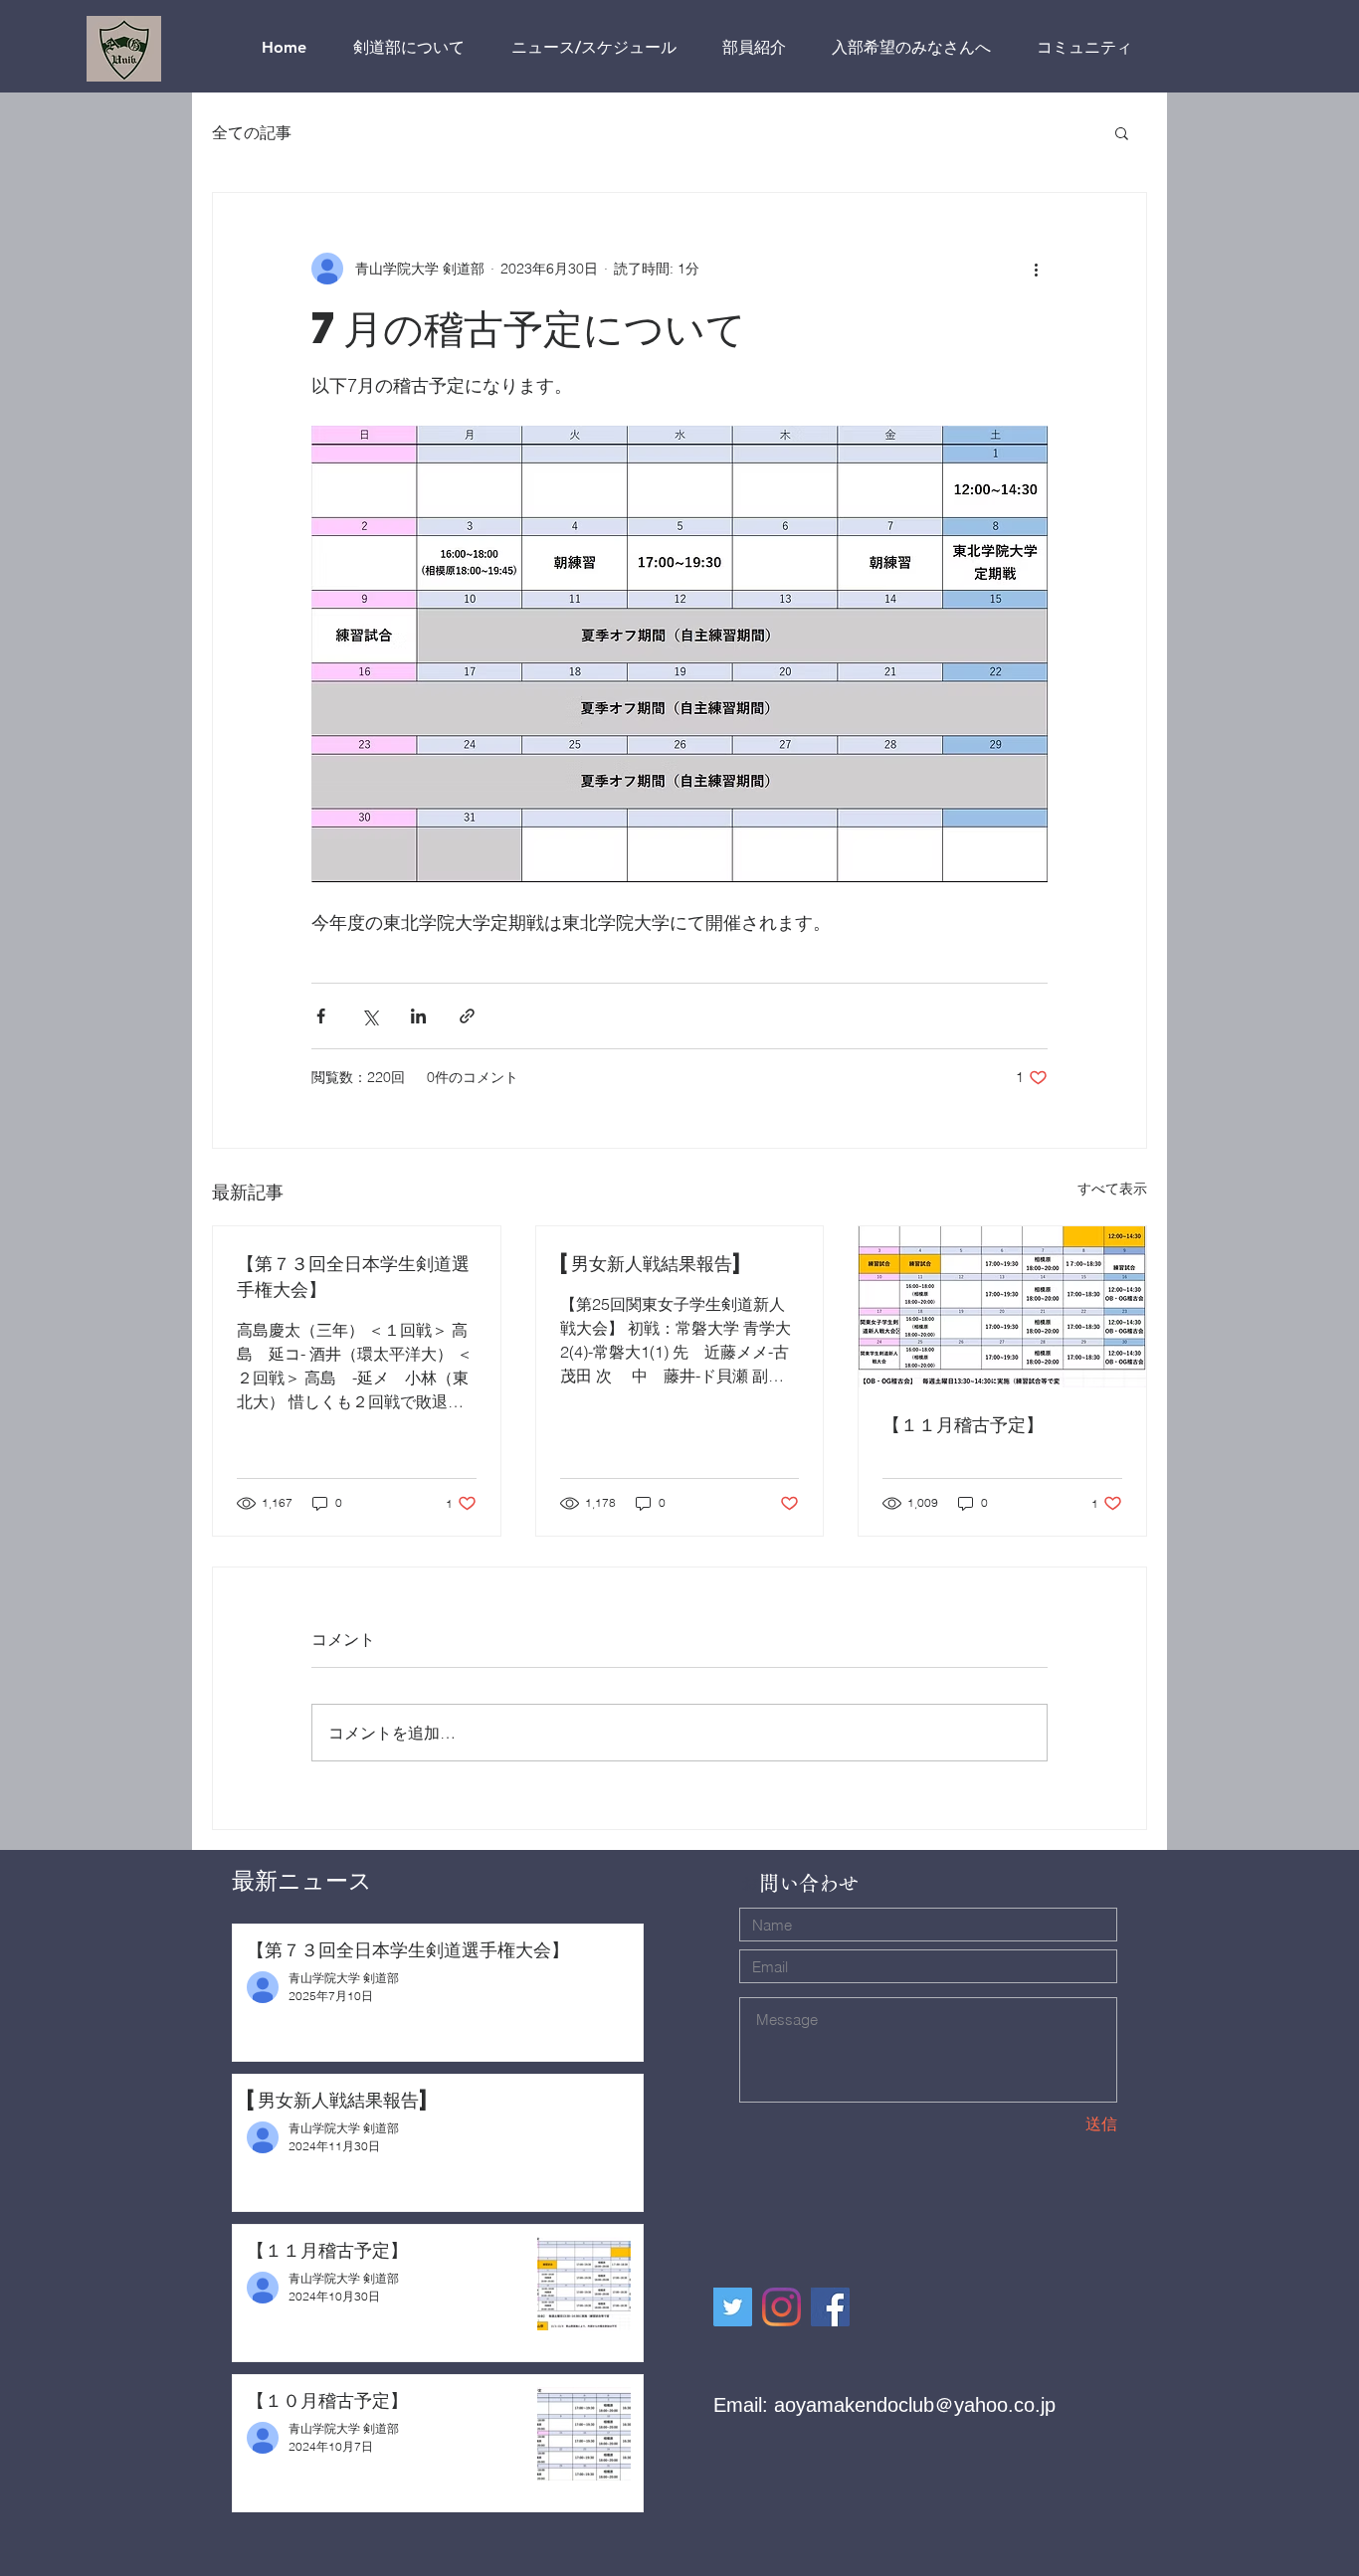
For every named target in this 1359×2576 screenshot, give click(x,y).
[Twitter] (733, 2307)
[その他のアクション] (1036, 269)
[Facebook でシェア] (321, 1016)
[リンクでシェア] (467, 1016)
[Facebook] (830, 2307)
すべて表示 (1112, 1189)
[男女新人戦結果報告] (652, 1263)
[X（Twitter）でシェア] (370, 1016)
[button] (1122, 132)
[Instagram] (781, 2307)
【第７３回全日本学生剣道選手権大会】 (353, 1276)
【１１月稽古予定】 (963, 1424)
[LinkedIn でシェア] (418, 1016)
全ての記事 (252, 132)
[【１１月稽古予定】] (1002, 1307)
